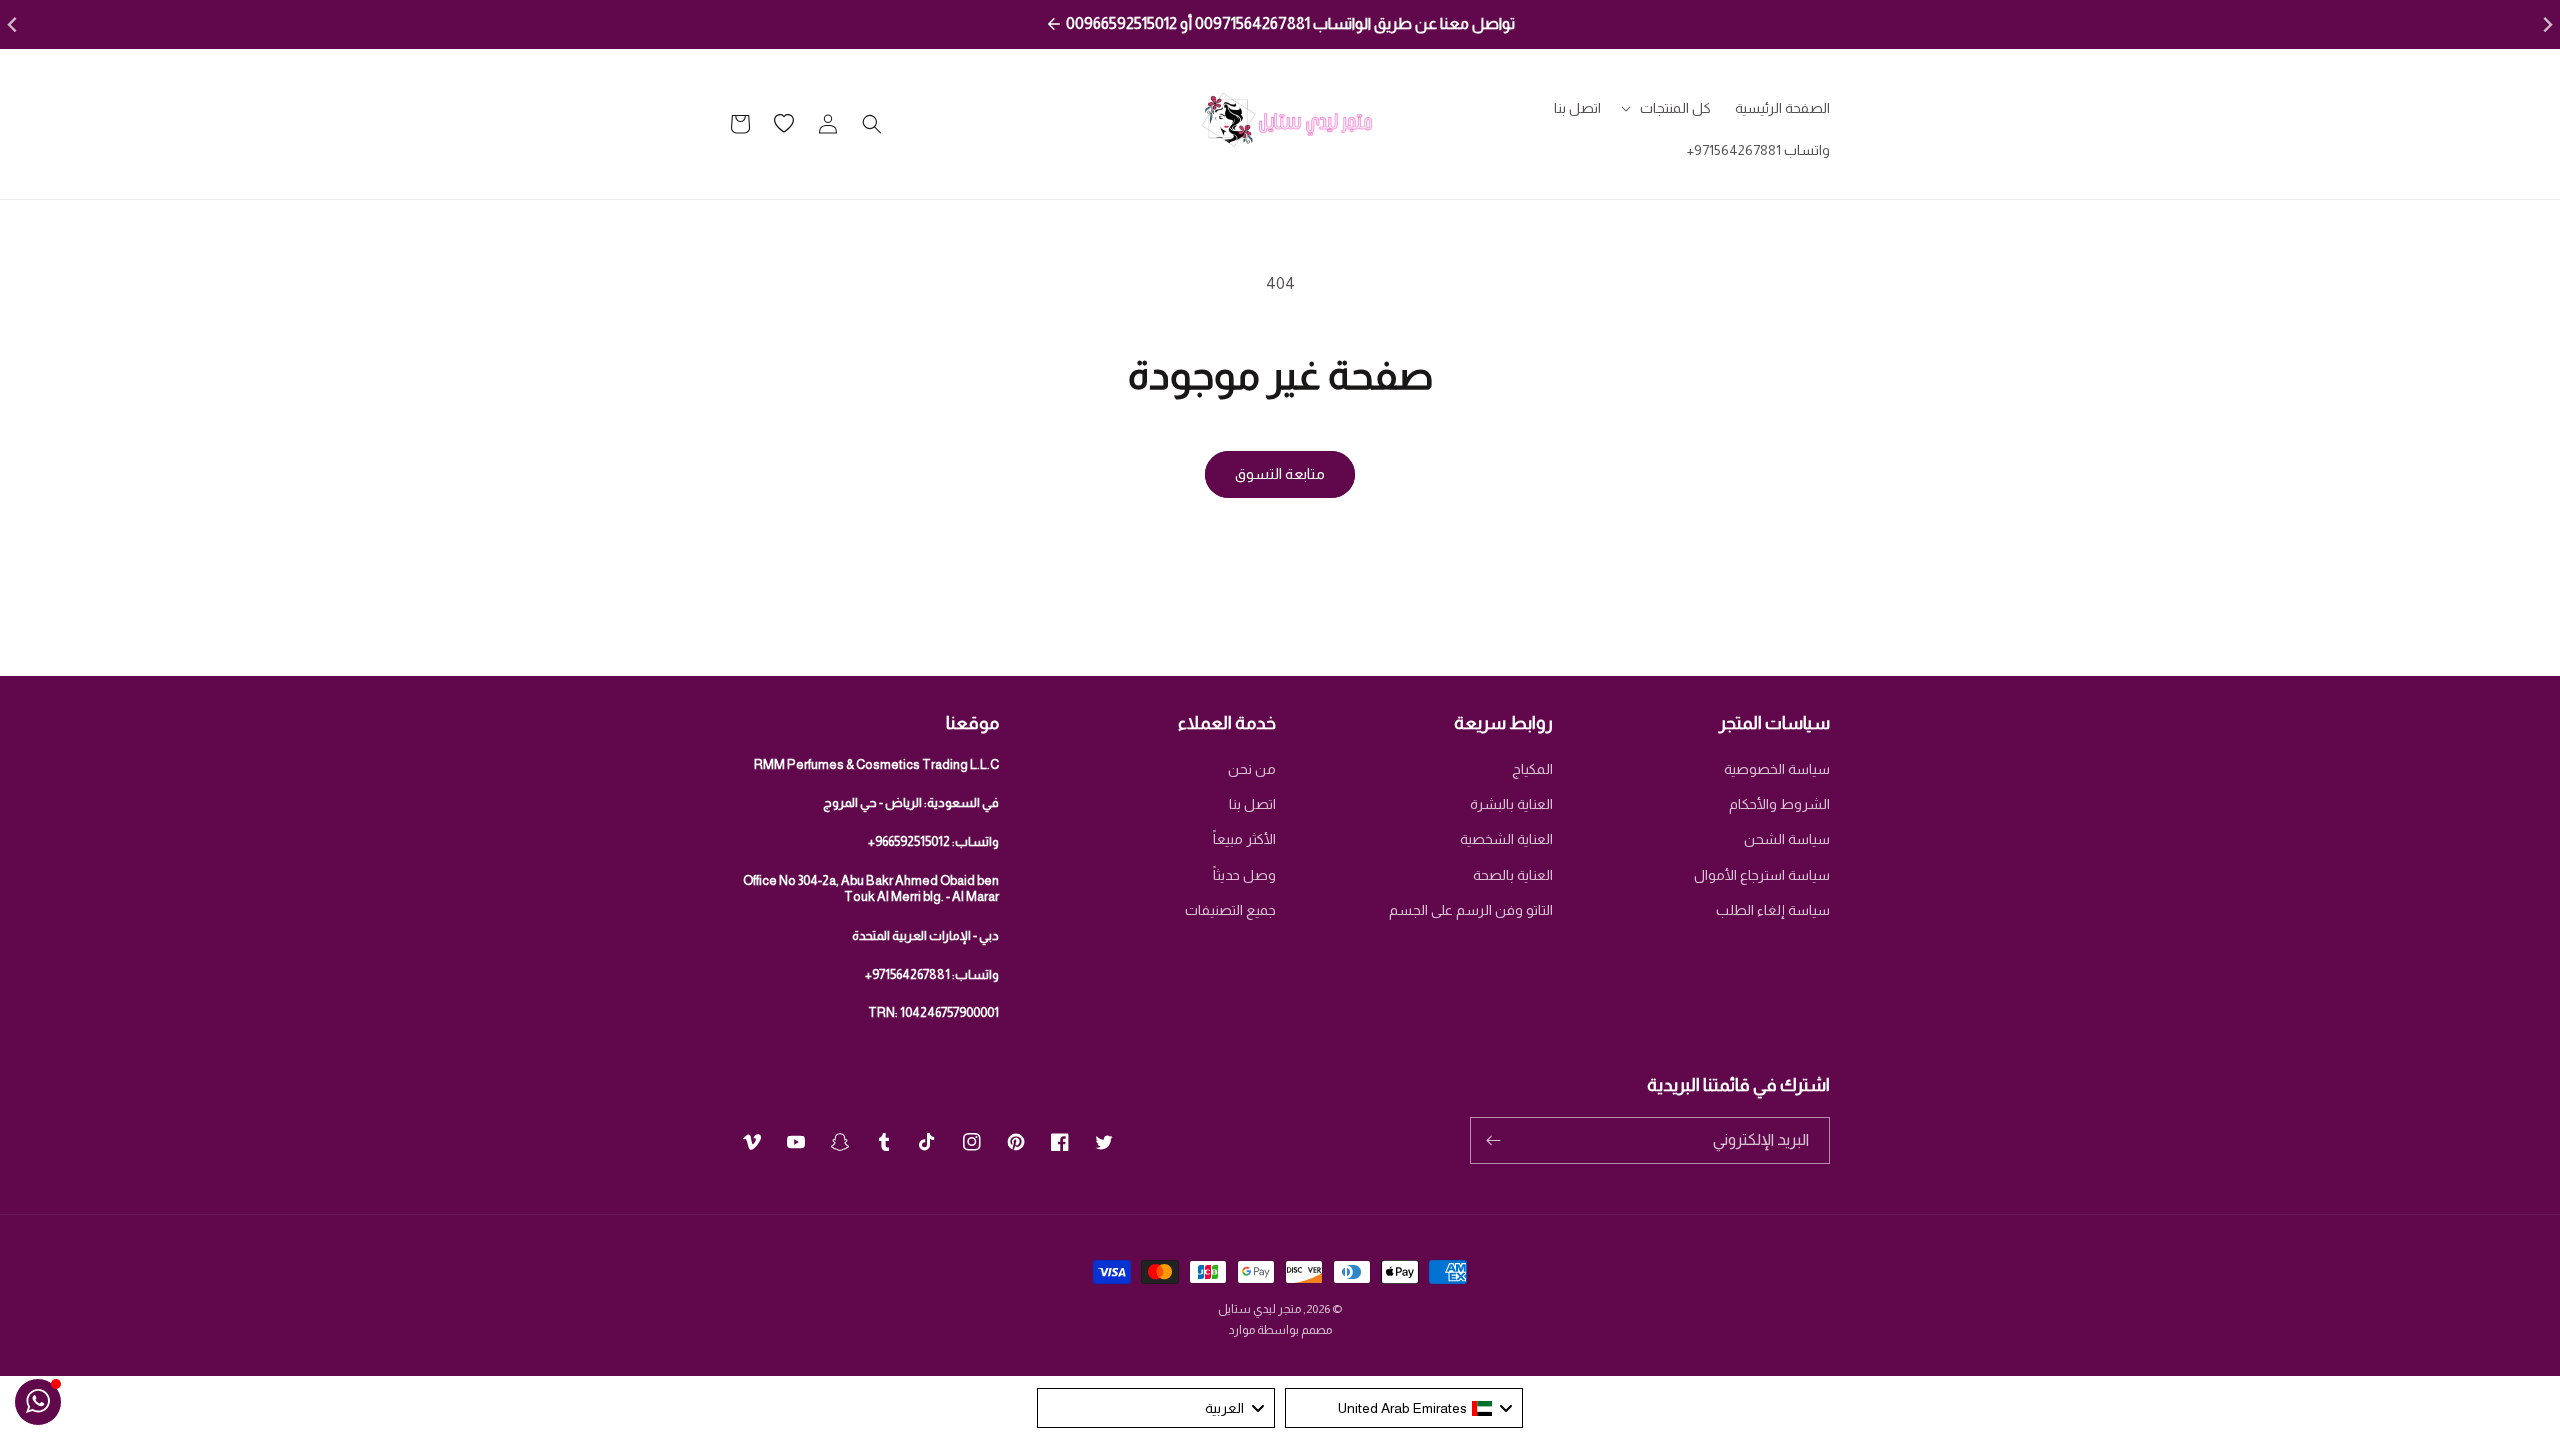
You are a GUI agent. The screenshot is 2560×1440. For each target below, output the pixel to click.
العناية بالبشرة (1511, 804)
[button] (1668, 108)
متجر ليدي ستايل (1259, 1309)
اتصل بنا (1252, 804)
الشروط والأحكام (1779, 804)
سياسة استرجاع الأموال (1762, 875)
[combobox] (1404, 1408)
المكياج (1532, 769)
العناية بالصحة (1513, 875)
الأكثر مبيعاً (1244, 839)
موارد (1241, 1330)
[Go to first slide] (2546, 24)
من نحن (1252, 769)
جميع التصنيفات (1230, 910)
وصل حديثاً (1244, 875)
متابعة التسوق (1280, 473)
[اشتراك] (1493, 1140)
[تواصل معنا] (38, 1402)
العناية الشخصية (1506, 839)
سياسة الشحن (1787, 839)
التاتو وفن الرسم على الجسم (1471, 910)
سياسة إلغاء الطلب (1773, 910)
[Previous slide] (13, 24)
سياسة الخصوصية (1777, 769)
